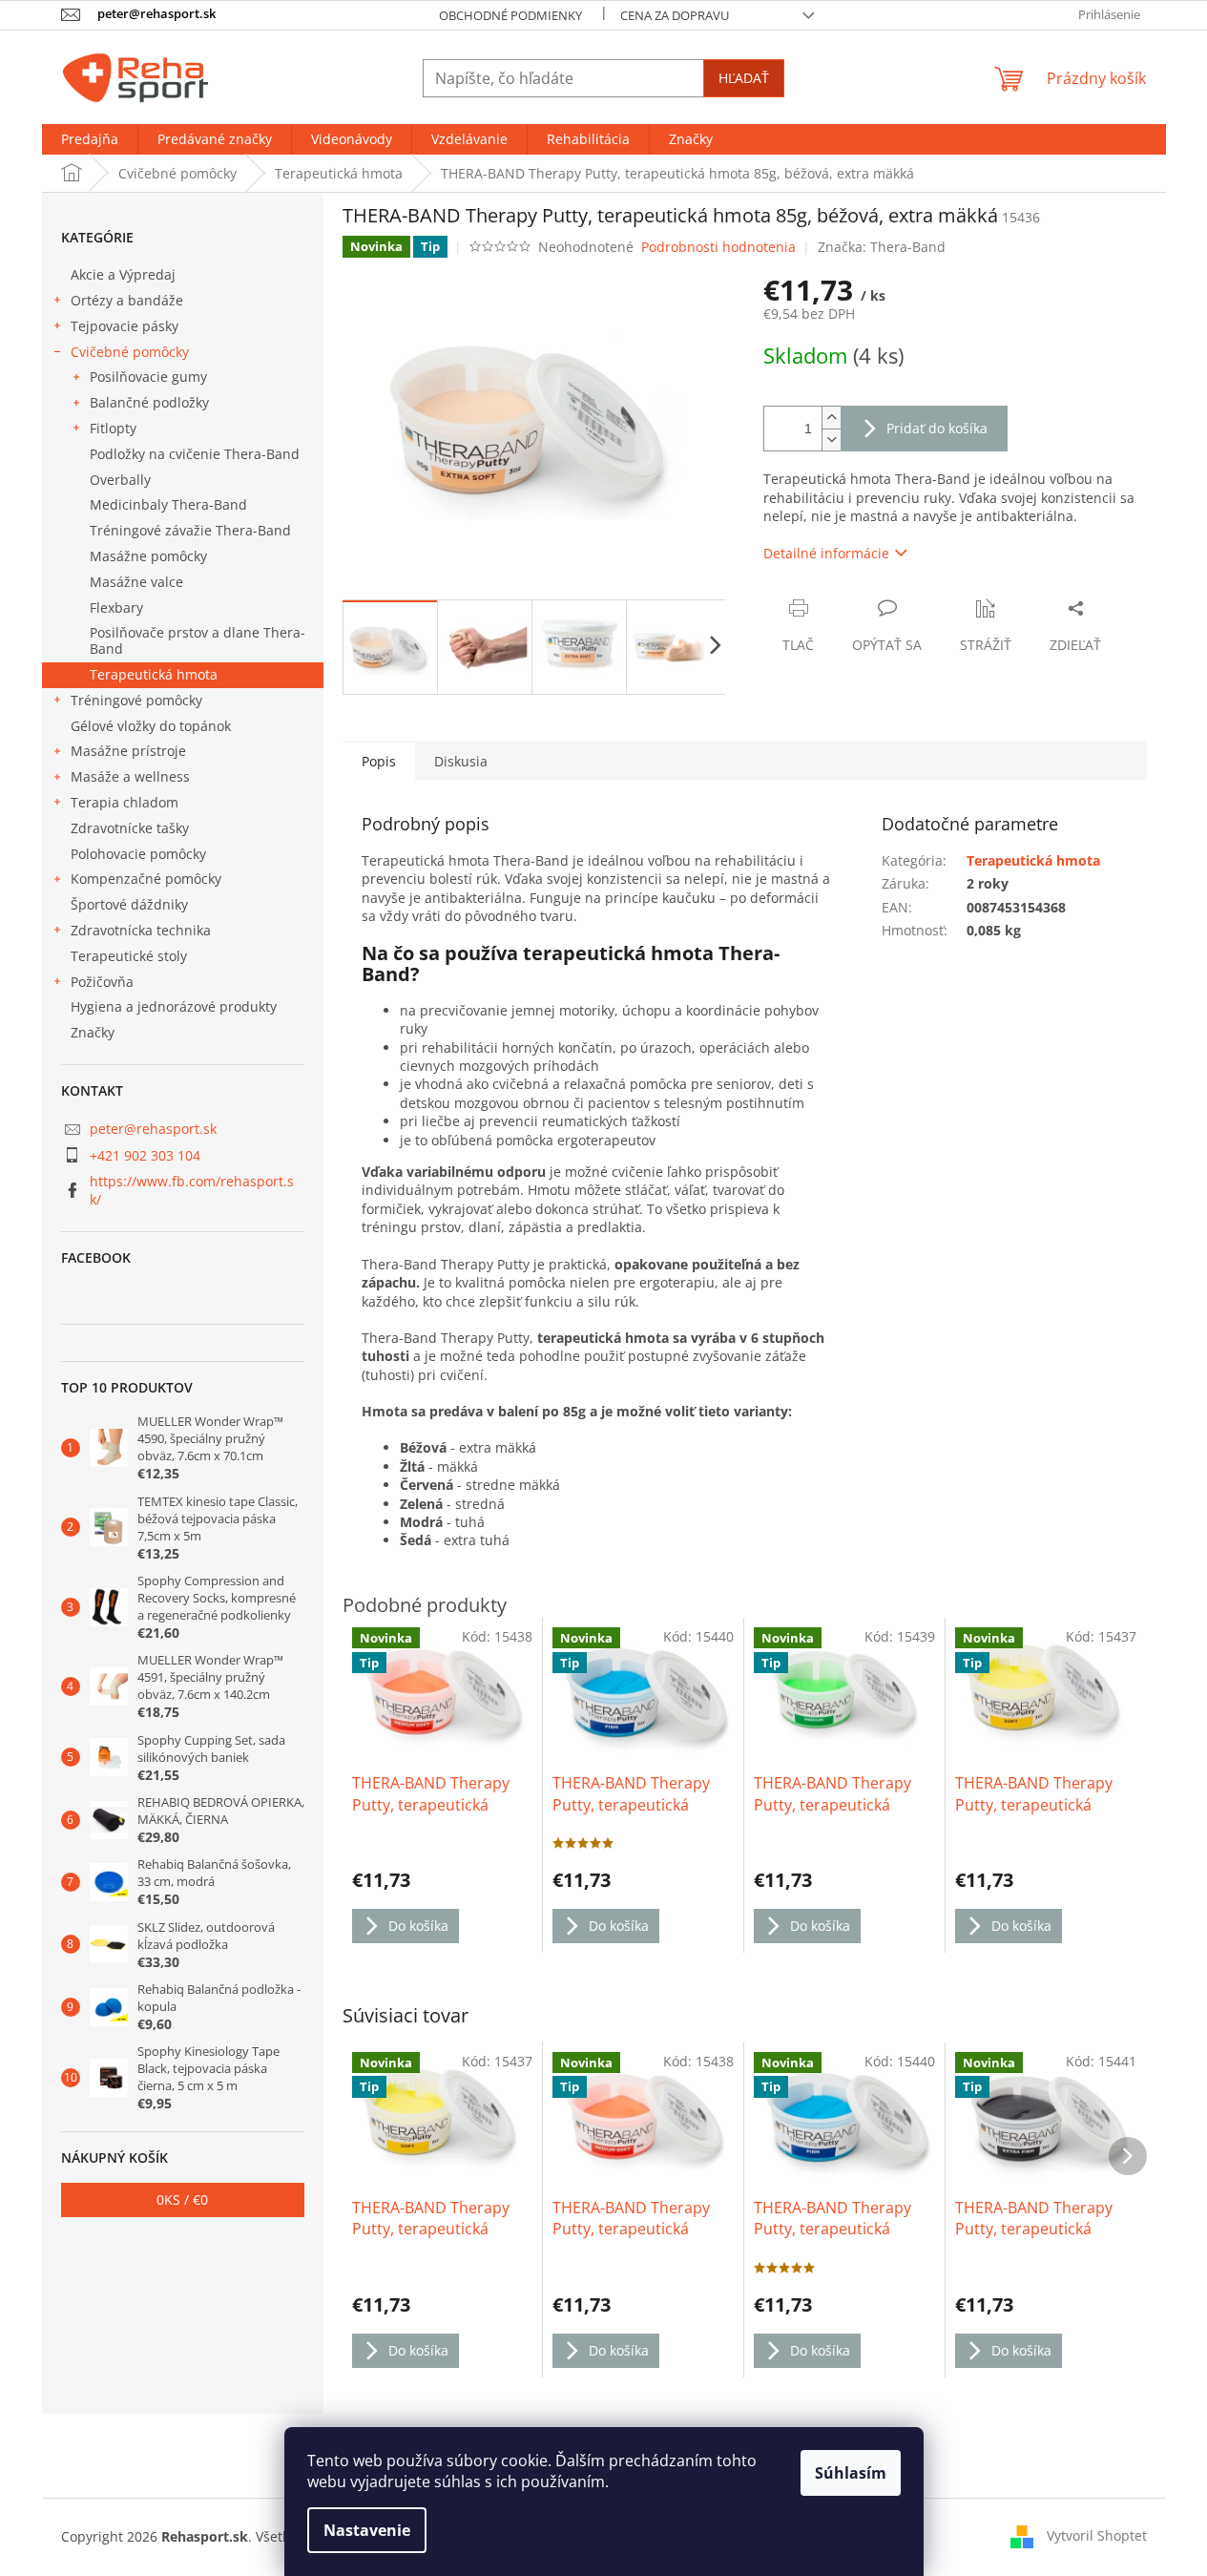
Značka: (882, 247)
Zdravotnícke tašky (130, 828)
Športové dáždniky (129, 904)
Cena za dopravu (675, 15)
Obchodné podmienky (510, 15)
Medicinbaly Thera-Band (168, 504)
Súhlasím (851, 2473)
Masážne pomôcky (148, 556)
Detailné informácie (826, 553)
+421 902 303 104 (145, 1155)
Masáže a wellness (130, 776)
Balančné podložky (149, 402)
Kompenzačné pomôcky (146, 879)
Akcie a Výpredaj (123, 274)
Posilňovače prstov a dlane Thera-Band (198, 640)
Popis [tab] (379, 761)
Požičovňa (102, 982)
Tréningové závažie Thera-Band (190, 530)
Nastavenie (367, 2530)
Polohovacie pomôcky (138, 854)
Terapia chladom (125, 802)
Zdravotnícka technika (141, 930)
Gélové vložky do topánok (151, 726)
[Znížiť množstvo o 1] (831, 440)
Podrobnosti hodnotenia (718, 247)
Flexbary (116, 607)
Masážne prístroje (128, 751)
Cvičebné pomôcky (130, 352)
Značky (93, 1032)
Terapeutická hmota (154, 674)
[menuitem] (90, 139)
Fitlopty (113, 428)
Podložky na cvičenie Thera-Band (195, 454)
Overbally (120, 480)
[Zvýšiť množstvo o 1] (831, 418)
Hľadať (744, 78)
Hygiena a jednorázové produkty (174, 1006)
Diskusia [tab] (461, 761)
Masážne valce (136, 582)
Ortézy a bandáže (127, 300)
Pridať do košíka (937, 428)
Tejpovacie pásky (125, 326)
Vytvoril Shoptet (1097, 2535)
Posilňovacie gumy (148, 377)
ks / (182, 2199)
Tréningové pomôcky (136, 700)
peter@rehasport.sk (153, 1129)
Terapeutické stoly (129, 956)
